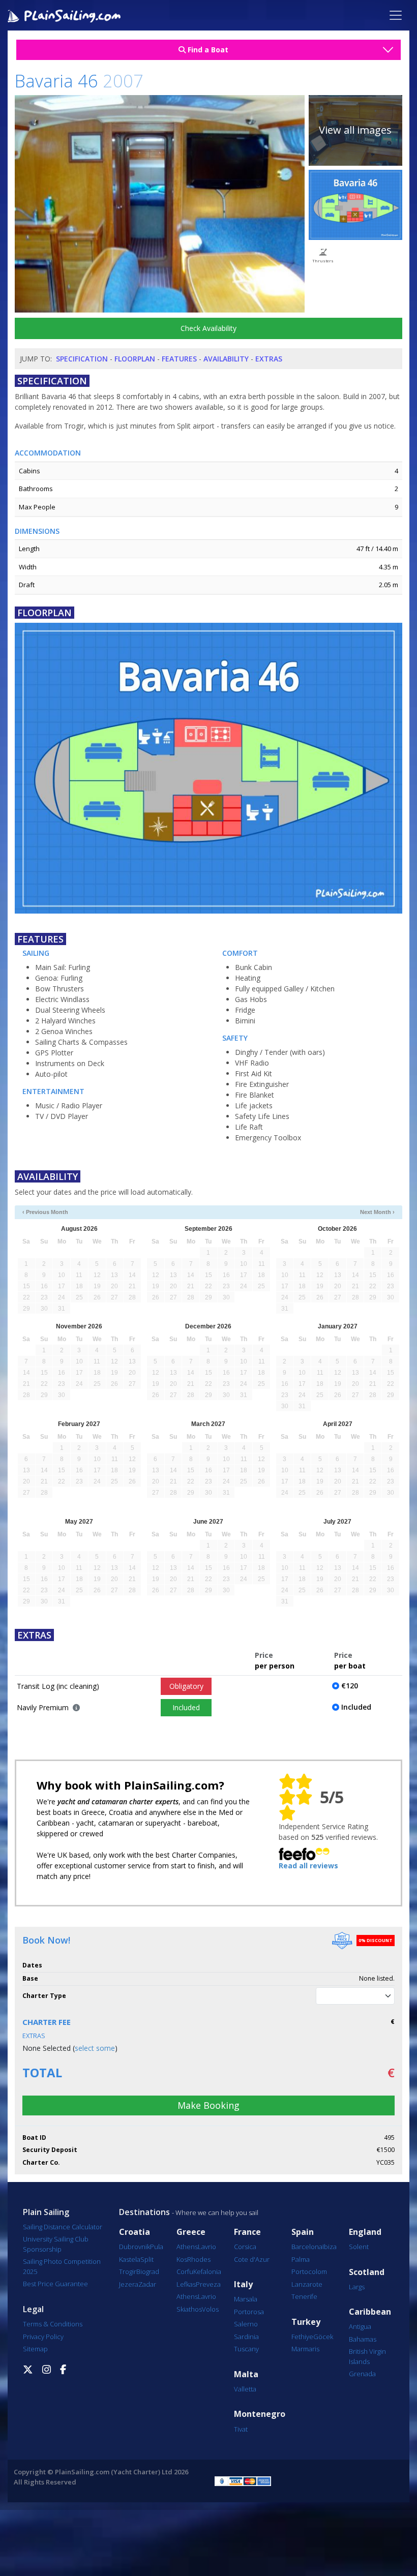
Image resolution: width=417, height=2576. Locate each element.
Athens (187, 2247)
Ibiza (330, 2247)
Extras (269, 359)
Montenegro (260, 2414)
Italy (243, 2284)
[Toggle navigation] (396, 15)
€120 (350, 1686)
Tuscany (246, 2349)
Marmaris (305, 2349)
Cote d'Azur (252, 2259)
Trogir (128, 2271)
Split (147, 2259)
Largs (357, 2287)
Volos (210, 2309)
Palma (301, 2259)
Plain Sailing (46, 2212)
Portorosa (249, 2312)
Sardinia (246, 2337)
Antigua (360, 2326)
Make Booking (208, 2105)
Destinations (144, 2212)
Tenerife (304, 2296)
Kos (182, 2259)
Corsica (245, 2247)
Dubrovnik (135, 2247)
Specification (82, 359)
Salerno (246, 2324)
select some (95, 2048)
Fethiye (302, 2337)
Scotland (367, 2272)
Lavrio (207, 2247)
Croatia (135, 2232)
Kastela (130, 2259)
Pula (157, 2247)
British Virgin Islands (367, 2356)
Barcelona (307, 2247)
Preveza (208, 2284)
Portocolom (309, 2271)
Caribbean (370, 2312)
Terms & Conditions (53, 2324)
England (365, 2232)
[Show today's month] (199, 1212)
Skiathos (189, 2309)
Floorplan (135, 359)
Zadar (147, 2284)
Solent (359, 2247)
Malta (246, 2374)
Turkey (306, 2322)
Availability (226, 359)
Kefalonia (207, 2271)
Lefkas (186, 2284)
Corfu (185, 2271)
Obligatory (186, 1686)
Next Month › (377, 1212)
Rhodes (199, 2259)
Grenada (362, 2374)
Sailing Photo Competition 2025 (62, 2266)
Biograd (148, 2271)
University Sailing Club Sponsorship (56, 2244)
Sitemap (35, 2349)
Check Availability (208, 328)
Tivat (241, 2429)
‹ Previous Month (45, 1212)
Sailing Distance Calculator (63, 2227)
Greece (191, 2232)
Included (186, 1707)
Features (179, 359)
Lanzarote (307, 2284)
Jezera (129, 2284)
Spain (303, 2232)
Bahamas (363, 2339)
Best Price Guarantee (55, 2284)
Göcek (323, 2337)
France (247, 2232)
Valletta (245, 2389)
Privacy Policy (43, 2337)
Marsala (246, 2299)
